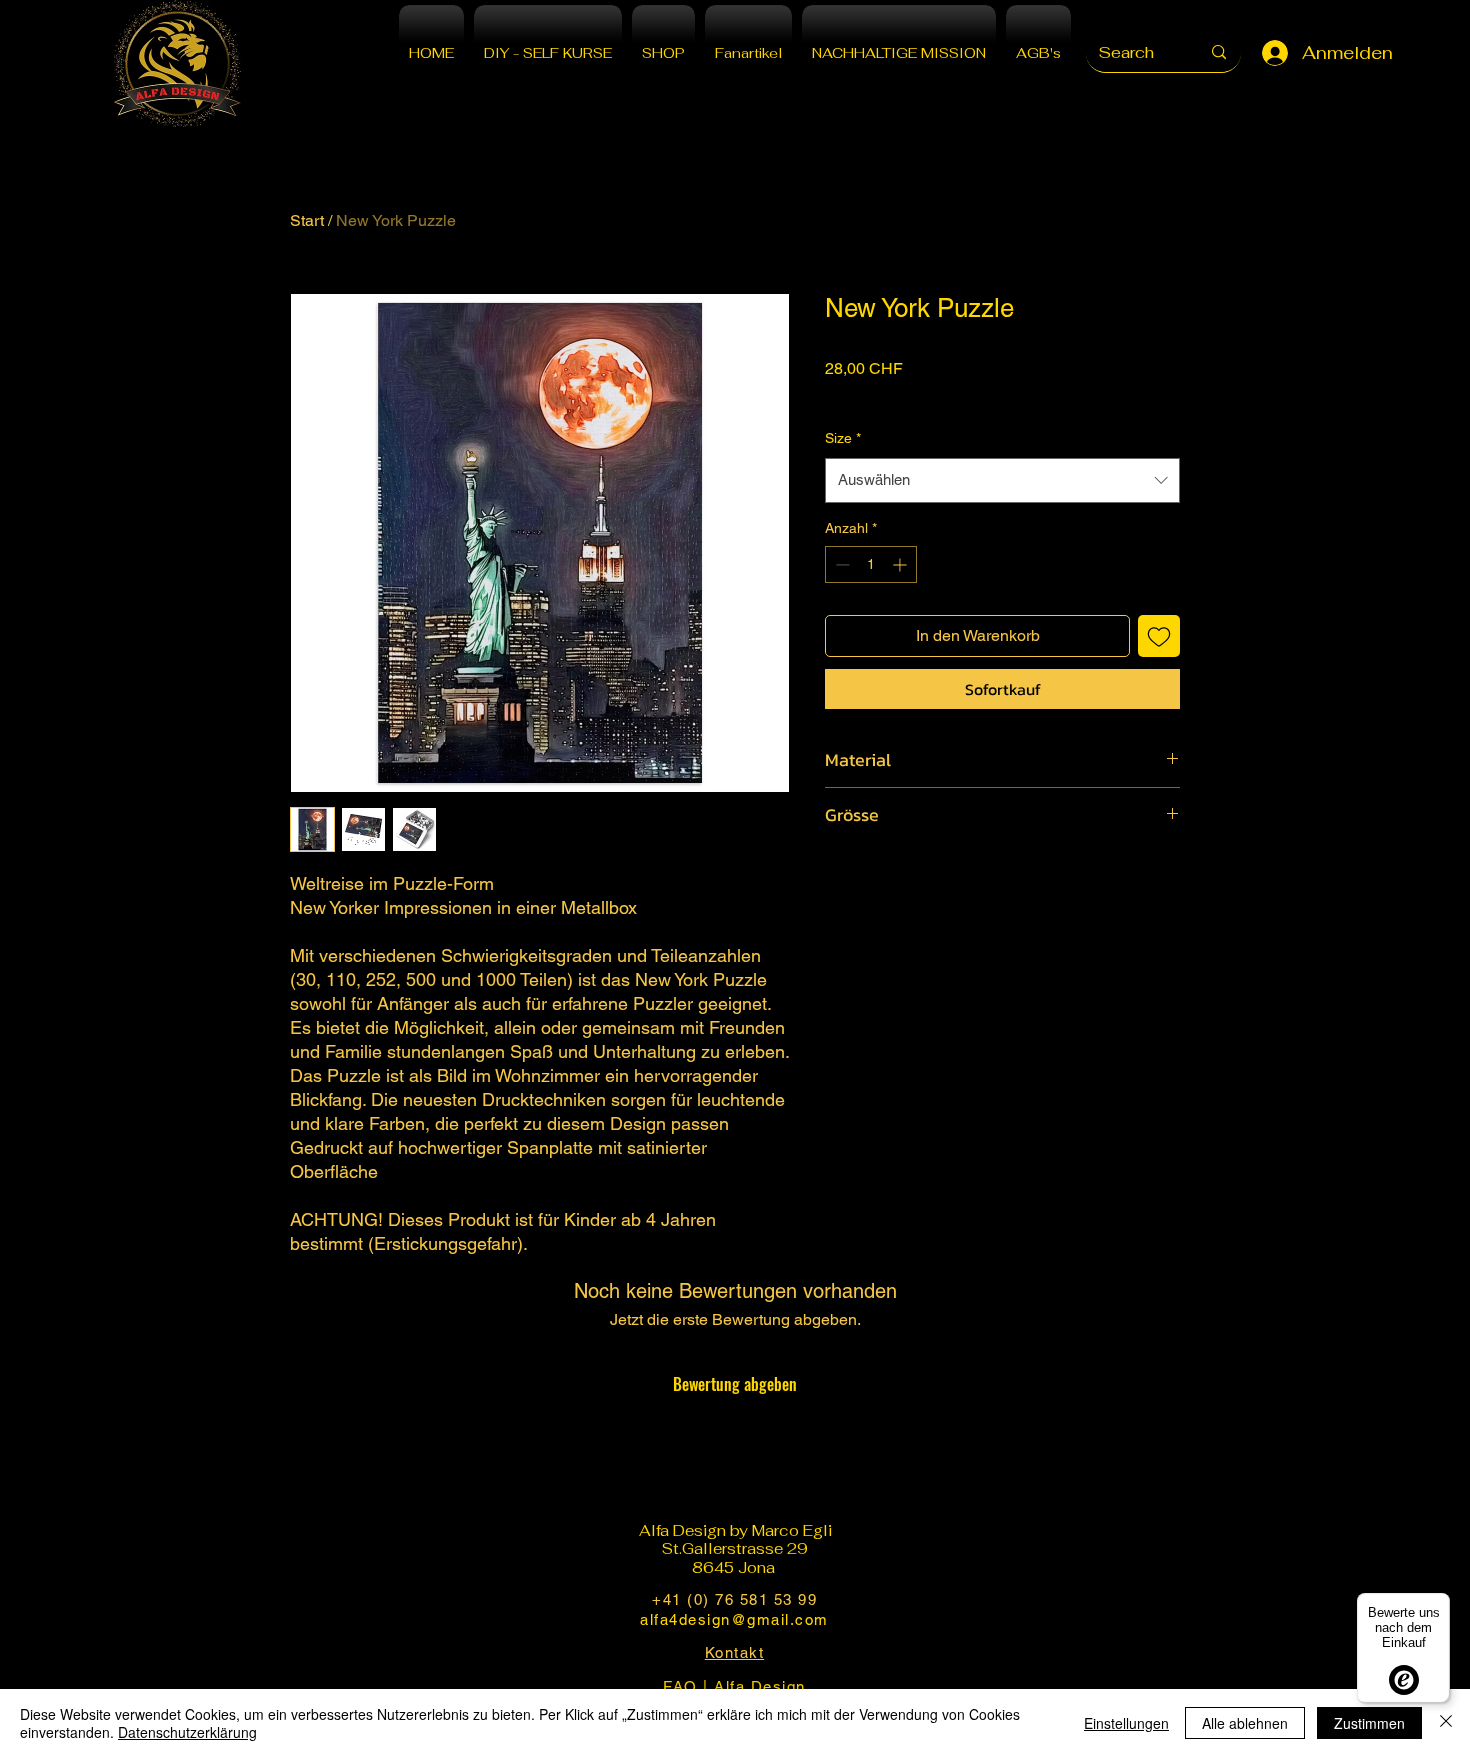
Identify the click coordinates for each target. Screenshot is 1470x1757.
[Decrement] (840, 564)
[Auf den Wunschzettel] (1159, 636)
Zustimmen (1369, 1723)
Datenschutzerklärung (187, 1732)
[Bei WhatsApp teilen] (914, 874)
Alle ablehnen (1245, 1723)
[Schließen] (1446, 1723)
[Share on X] (952, 874)
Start (307, 220)
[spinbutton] (871, 564)
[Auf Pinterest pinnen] (876, 874)
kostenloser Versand (889, 395)
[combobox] (1002, 480)
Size (843, 438)
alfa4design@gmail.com (734, 1619)
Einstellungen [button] (1126, 1723)
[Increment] (901, 564)
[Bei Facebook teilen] (838, 874)
